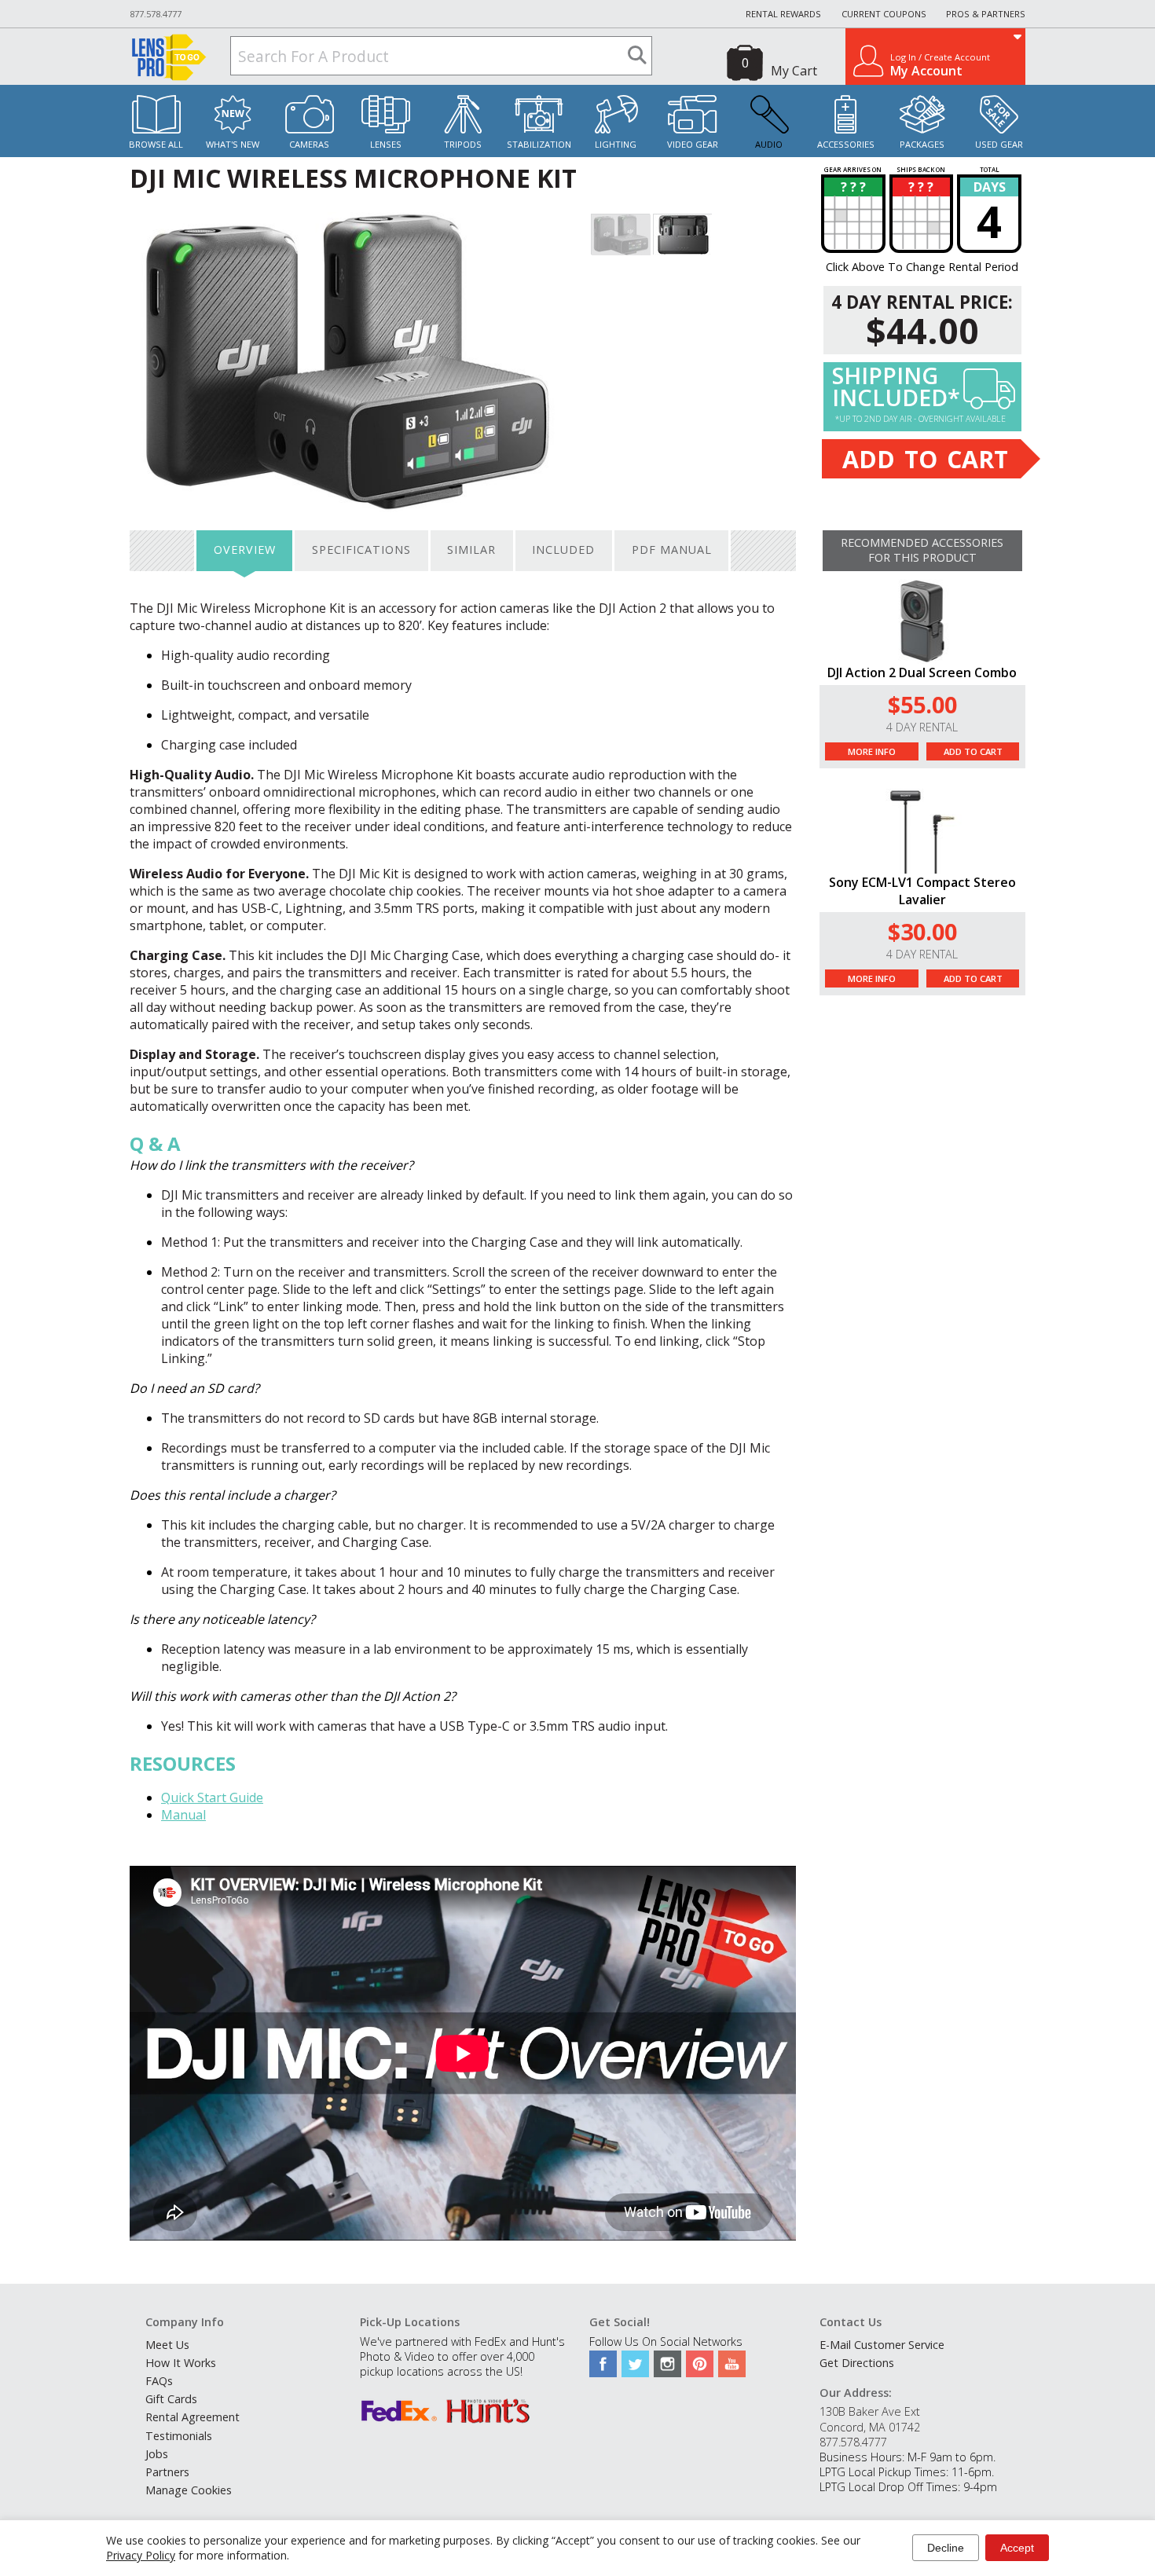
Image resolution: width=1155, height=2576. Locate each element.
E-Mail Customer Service (882, 2345)
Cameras (309, 144)
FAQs (159, 2381)
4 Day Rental (922, 727)
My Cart (794, 71)
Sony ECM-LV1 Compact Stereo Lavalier (922, 891)
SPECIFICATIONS (361, 550)
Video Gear (693, 144)
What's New (233, 144)
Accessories (846, 144)
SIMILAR (471, 550)
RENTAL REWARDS (783, 14)
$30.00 (922, 931)
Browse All (156, 144)
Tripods (463, 144)
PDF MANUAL (672, 550)
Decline (946, 2548)
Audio (769, 144)
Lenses (386, 144)
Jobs (157, 2454)
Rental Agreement (192, 2417)
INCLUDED (563, 550)
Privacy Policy (141, 2555)
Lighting (616, 144)
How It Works (181, 2363)
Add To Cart (973, 751)
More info (872, 751)
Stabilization (539, 144)
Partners (167, 2472)
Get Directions (857, 2363)
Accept (1017, 2548)
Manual (183, 1815)
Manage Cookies (189, 2490)
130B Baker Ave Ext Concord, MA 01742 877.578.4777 (870, 2426)
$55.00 (922, 704)
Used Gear (999, 144)
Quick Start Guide (212, 1797)
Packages (922, 144)
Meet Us (167, 2345)
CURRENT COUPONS (884, 14)
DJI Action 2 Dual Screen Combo (922, 672)
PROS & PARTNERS (986, 14)
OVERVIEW (245, 550)
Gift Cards (171, 2399)
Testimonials (179, 2436)
